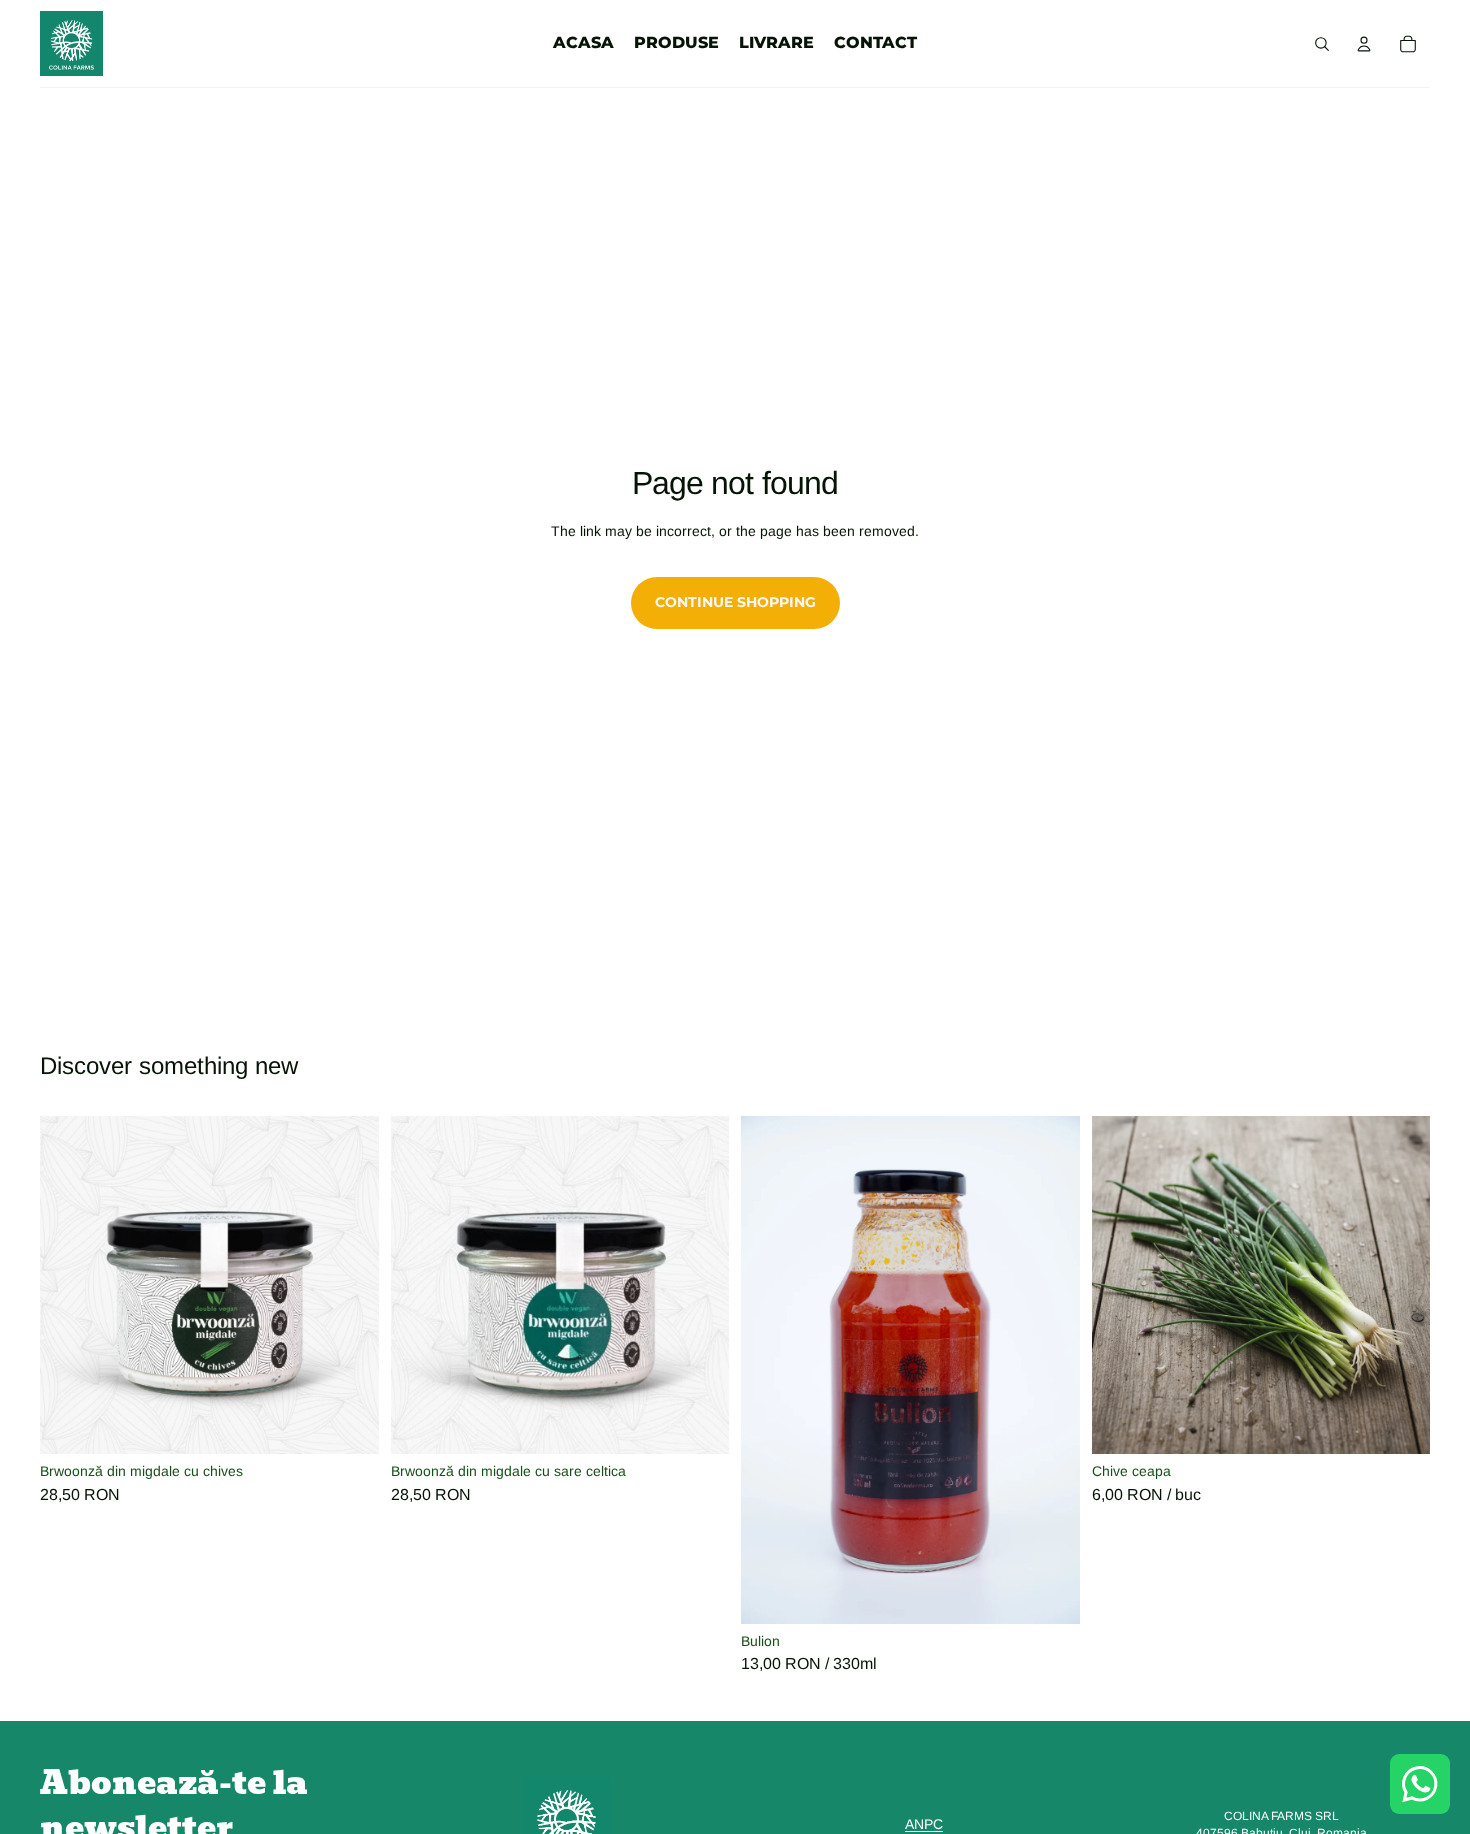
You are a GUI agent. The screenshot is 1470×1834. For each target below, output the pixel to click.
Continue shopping (735, 602)
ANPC (924, 1824)
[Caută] (1322, 44)
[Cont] (1364, 44)
